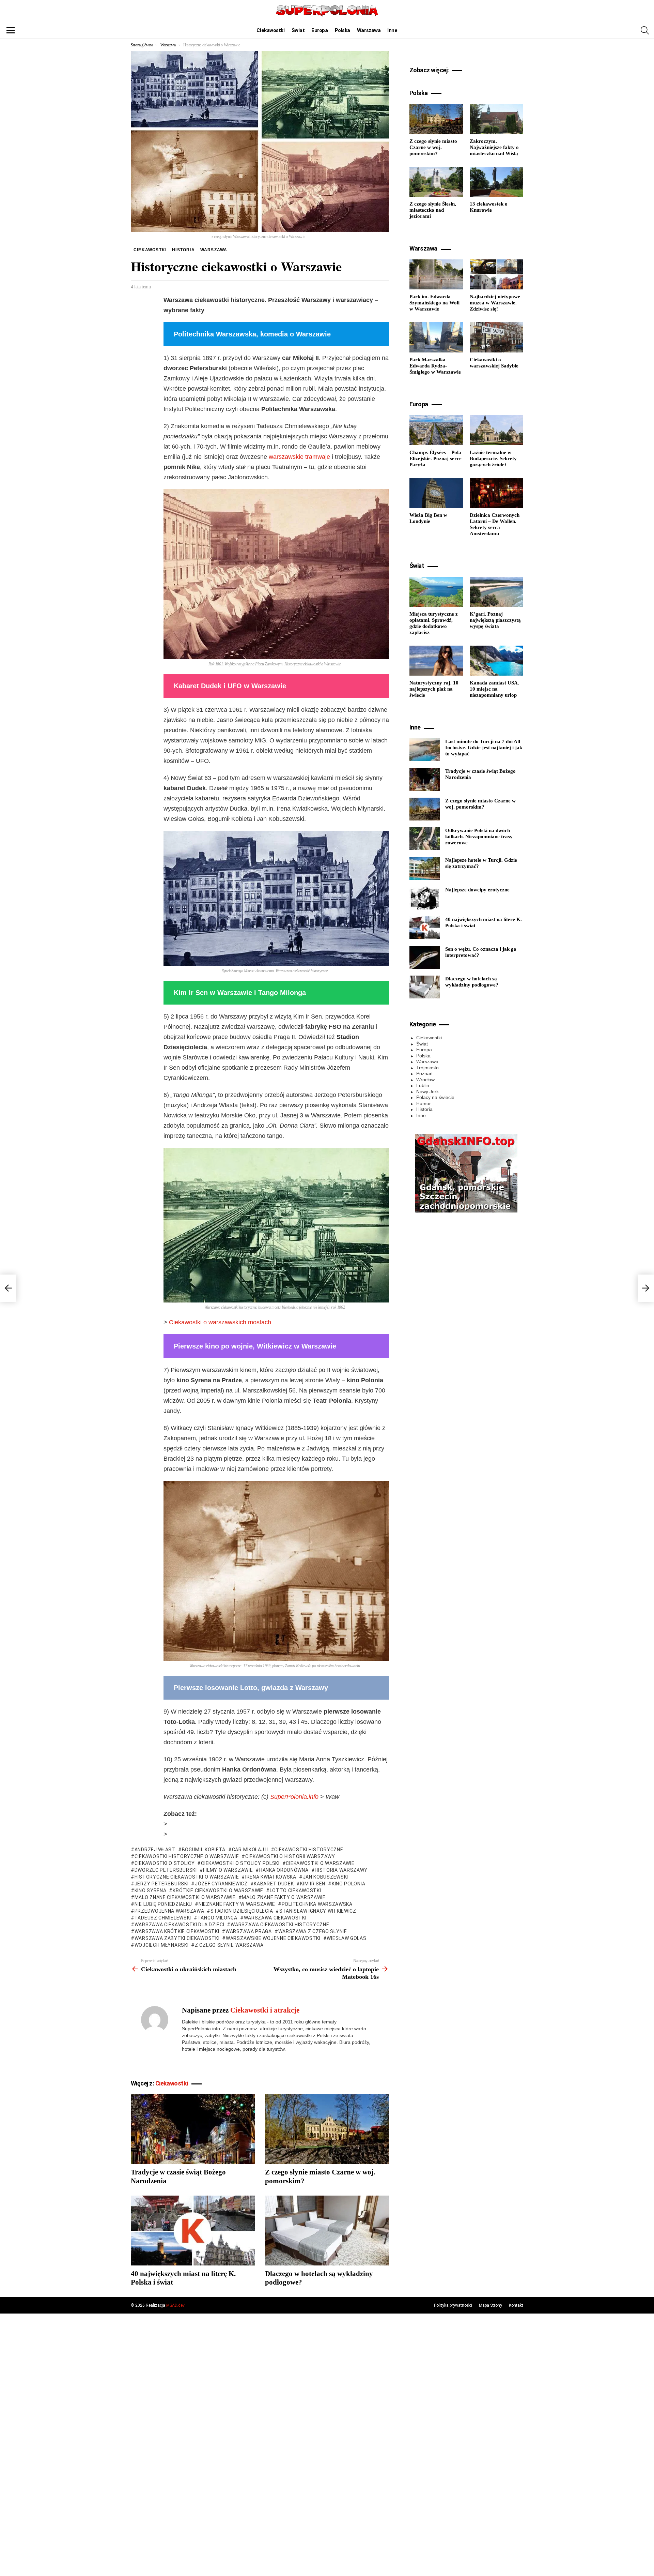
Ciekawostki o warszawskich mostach (220, 1322)
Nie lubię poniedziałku (163, 1904)
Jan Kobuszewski (325, 1877)
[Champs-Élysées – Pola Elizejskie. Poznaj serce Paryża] (436, 430)
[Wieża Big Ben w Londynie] (436, 493)
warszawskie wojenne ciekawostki (273, 1938)
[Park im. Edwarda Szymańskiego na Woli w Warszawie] (436, 274)
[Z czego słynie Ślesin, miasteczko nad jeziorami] (436, 182)
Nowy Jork (427, 1091)
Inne (392, 30)
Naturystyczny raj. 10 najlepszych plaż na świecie (434, 689)
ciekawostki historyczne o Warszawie (187, 1856)
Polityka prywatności (453, 2305)
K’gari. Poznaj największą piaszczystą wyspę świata (495, 620)
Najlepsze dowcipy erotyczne (477, 890)
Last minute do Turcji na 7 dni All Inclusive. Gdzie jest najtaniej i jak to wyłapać (484, 748)
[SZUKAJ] (645, 30)
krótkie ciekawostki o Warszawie (218, 1890)
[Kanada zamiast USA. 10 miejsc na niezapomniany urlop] (496, 661)
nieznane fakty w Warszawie (237, 1904)
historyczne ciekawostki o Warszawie (187, 1877)
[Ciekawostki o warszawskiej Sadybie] (496, 337)
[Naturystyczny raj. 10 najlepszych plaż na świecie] (436, 661)
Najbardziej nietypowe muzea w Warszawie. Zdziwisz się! (495, 303)
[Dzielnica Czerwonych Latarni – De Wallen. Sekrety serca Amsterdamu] (496, 493)
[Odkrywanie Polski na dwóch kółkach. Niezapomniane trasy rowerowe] (425, 839)
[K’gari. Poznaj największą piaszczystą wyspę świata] (496, 592)
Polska (342, 30)
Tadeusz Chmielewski (163, 1918)
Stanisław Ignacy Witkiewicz (318, 1911)
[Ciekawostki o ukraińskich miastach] (8, 1288)
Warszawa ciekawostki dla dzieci (179, 1925)
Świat (298, 30)
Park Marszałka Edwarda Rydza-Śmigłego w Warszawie (435, 366)
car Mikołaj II (250, 1850)
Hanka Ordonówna (284, 1870)
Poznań (424, 1073)
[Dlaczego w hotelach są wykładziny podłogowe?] (327, 2231)
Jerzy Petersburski (161, 1884)
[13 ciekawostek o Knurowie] (496, 182)
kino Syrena (150, 1890)
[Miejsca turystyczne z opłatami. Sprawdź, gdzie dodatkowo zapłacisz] (436, 592)
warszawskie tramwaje (299, 457)
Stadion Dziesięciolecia (242, 1911)
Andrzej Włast (155, 1850)
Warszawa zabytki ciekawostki (177, 1938)
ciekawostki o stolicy (165, 1863)
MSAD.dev (175, 2305)
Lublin (423, 1085)
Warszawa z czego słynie (313, 1931)
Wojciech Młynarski (161, 1945)
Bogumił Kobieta (204, 1850)
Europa (320, 30)
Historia (424, 1109)
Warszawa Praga (249, 1931)
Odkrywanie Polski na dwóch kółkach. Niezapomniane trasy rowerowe (479, 837)
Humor (424, 1103)
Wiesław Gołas (346, 1938)
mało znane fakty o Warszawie (284, 1897)
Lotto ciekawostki (295, 1890)
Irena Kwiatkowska (271, 1877)
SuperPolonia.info (294, 1797)
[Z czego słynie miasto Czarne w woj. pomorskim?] (327, 2129)
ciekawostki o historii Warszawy (290, 1856)
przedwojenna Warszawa (169, 1911)
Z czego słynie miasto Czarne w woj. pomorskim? (433, 147)
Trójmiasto (427, 1068)
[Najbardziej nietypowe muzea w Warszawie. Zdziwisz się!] (496, 274)
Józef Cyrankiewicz (221, 1884)
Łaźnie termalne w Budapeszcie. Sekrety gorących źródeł (493, 458)
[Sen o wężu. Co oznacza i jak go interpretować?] (425, 957)
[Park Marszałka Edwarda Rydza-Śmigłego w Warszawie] (436, 337)
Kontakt (516, 2305)
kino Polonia (348, 1884)
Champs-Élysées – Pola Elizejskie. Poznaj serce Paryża (435, 458)
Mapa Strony (490, 2305)
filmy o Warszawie (228, 1870)
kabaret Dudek (274, 1884)
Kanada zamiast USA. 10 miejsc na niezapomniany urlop (494, 689)
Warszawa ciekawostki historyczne (280, 1925)
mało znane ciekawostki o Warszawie (185, 1897)
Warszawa (369, 30)
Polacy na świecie (435, 1097)
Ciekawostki (270, 30)
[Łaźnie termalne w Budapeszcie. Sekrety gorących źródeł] (496, 430)
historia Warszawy (341, 1870)
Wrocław (425, 1080)
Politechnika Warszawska (317, 1904)
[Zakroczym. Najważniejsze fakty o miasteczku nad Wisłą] (496, 119)
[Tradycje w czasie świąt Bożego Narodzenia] (193, 2129)
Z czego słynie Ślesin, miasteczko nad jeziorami (433, 210)
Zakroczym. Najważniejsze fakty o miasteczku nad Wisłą (494, 147)
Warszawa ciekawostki (275, 1918)
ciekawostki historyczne (309, 1850)
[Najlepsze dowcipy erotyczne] (425, 898)
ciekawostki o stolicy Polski (240, 1863)
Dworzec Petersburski (166, 1870)
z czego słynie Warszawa (229, 1945)
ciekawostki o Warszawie (320, 1863)
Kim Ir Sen (313, 1884)
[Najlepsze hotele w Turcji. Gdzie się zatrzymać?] (425, 868)
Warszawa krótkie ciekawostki (177, 1931)
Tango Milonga (217, 1918)
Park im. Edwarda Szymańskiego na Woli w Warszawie (434, 303)
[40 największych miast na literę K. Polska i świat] (193, 2231)
